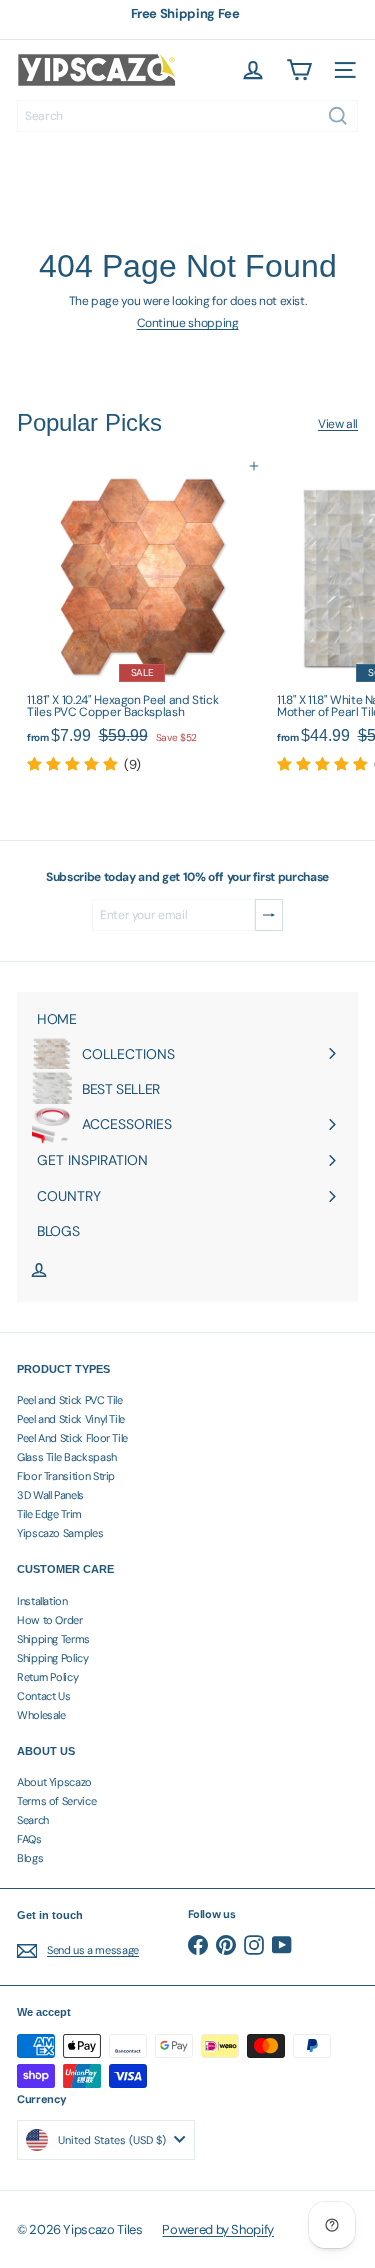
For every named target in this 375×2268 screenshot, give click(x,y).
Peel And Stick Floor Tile (72, 1438)
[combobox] (187, 116)
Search (33, 1820)
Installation (42, 1601)
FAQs (29, 1839)
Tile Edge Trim (49, 1514)
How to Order (50, 1620)
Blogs (30, 1858)
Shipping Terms (53, 1639)
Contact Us (43, 1696)
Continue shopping (188, 323)
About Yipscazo (54, 1782)
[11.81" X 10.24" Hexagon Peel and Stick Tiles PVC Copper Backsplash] (142, 620)
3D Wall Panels (50, 1495)
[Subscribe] (269, 915)
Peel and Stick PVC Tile (70, 1400)
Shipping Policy (53, 1658)
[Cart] (299, 70)
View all (338, 424)
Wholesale (41, 1715)
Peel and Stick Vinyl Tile (71, 1419)
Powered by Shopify (218, 2229)
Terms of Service (56, 1801)
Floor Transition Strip (66, 1476)
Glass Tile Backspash (67, 1457)
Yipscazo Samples (60, 1533)
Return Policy (47, 1677)
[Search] (338, 116)
